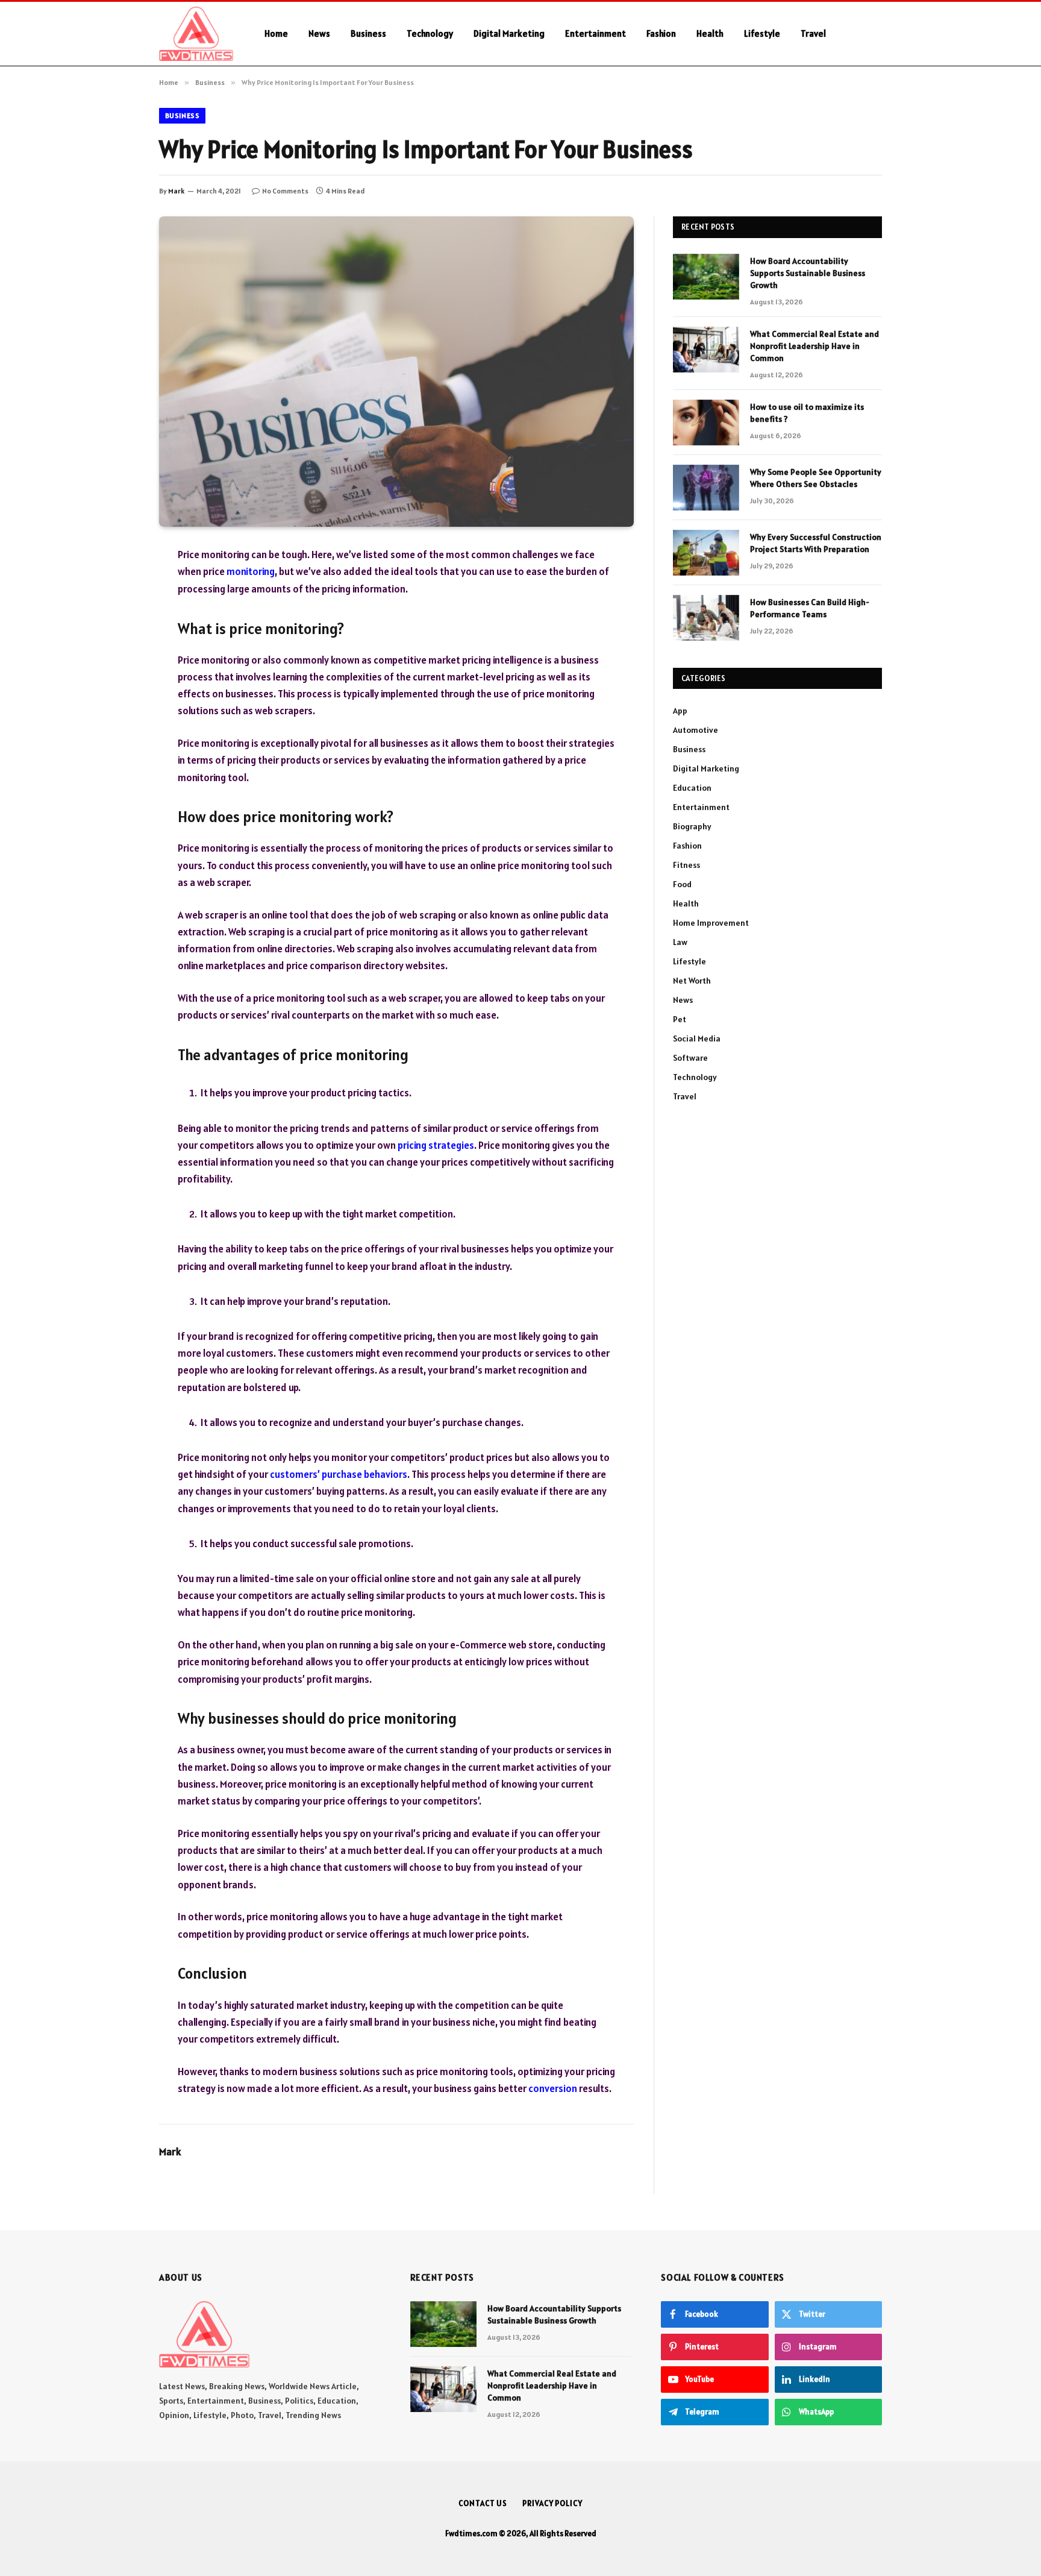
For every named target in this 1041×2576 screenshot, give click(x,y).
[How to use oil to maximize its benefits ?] (706, 423)
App (680, 711)
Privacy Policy (552, 2503)
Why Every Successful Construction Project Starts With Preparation (816, 543)
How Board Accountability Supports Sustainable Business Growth (808, 273)
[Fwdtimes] (196, 34)
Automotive (696, 730)
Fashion (661, 33)
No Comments (285, 191)
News (319, 33)
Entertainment (596, 33)
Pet (680, 1019)
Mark (176, 191)
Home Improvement (711, 923)
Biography (692, 826)
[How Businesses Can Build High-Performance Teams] (706, 618)
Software (690, 1058)
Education (692, 788)
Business (368, 33)
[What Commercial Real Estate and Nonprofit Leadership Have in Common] (706, 350)
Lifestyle (762, 33)
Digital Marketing (509, 33)
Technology (430, 33)
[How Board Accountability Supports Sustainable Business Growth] (706, 277)
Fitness (686, 865)
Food (682, 884)
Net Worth (692, 981)
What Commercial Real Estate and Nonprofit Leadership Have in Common (814, 346)
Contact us (483, 2503)
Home (276, 33)
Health (710, 33)
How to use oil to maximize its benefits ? (807, 413)
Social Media (697, 1038)
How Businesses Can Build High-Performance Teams (810, 608)
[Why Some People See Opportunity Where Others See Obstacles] (706, 488)
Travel (813, 33)
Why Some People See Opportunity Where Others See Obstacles (816, 478)
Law (680, 942)
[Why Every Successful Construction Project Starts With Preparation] (706, 553)
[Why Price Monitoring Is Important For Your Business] (396, 372)
